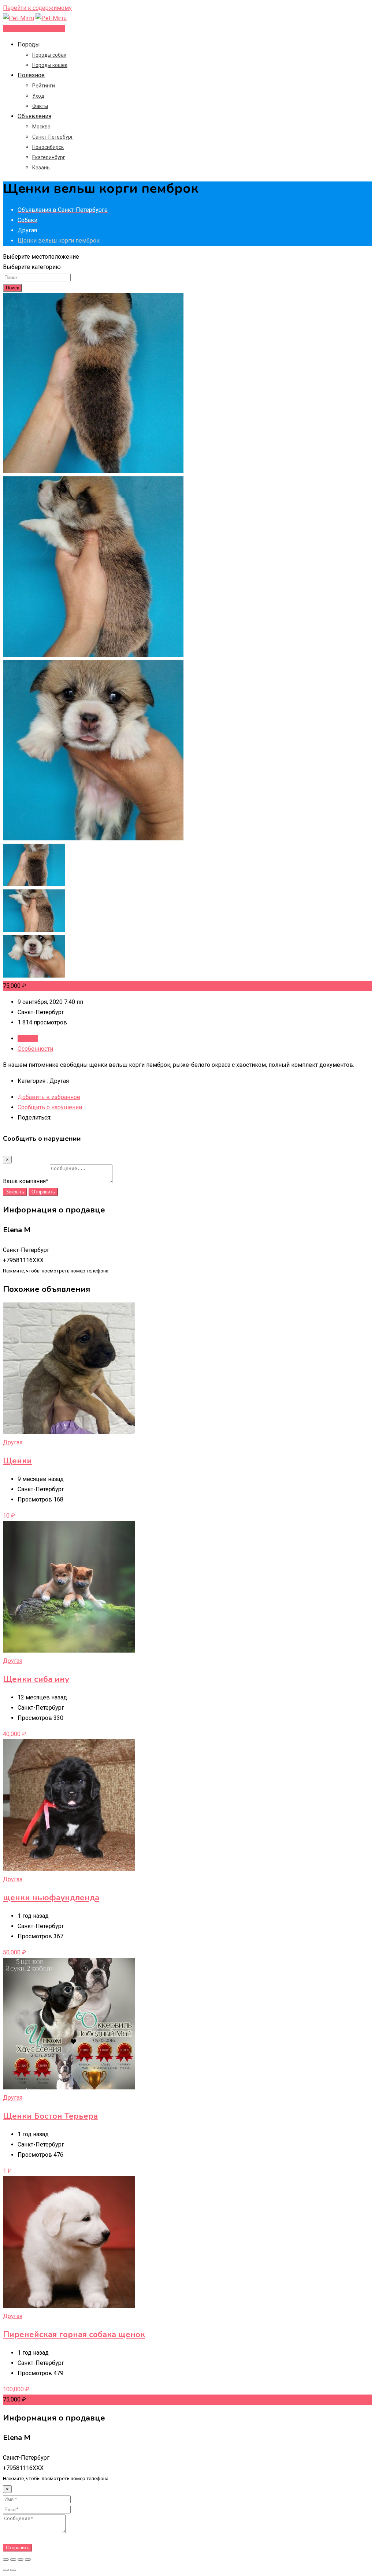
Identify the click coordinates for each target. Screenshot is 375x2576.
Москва (41, 127)
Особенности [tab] (35, 1049)
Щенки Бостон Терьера (50, 2116)
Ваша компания (26, 1181)
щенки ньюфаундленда (51, 1898)
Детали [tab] (28, 1038)
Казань (41, 168)
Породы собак (49, 55)
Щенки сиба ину (36, 1679)
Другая (13, 1442)
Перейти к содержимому (37, 8)
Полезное (31, 75)
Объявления (34, 116)
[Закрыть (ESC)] (6, 2560)
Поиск (12, 288)
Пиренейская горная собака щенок (74, 2335)
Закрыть (15, 1192)
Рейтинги (44, 86)
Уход (38, 96)
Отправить (43, 1192)
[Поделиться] (13, 2560)
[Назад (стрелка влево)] (6, 2570)
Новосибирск (48, 147)
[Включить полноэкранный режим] (21, 2560)
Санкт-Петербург (53, 137)
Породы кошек (50, 65)
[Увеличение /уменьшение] (28, 2560)
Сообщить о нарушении (50, 1107)
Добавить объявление (34, 28)
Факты (40, 106)
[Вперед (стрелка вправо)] (13, 2570)
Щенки (17, 1461)
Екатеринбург (49, 157)
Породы (29, 44)
